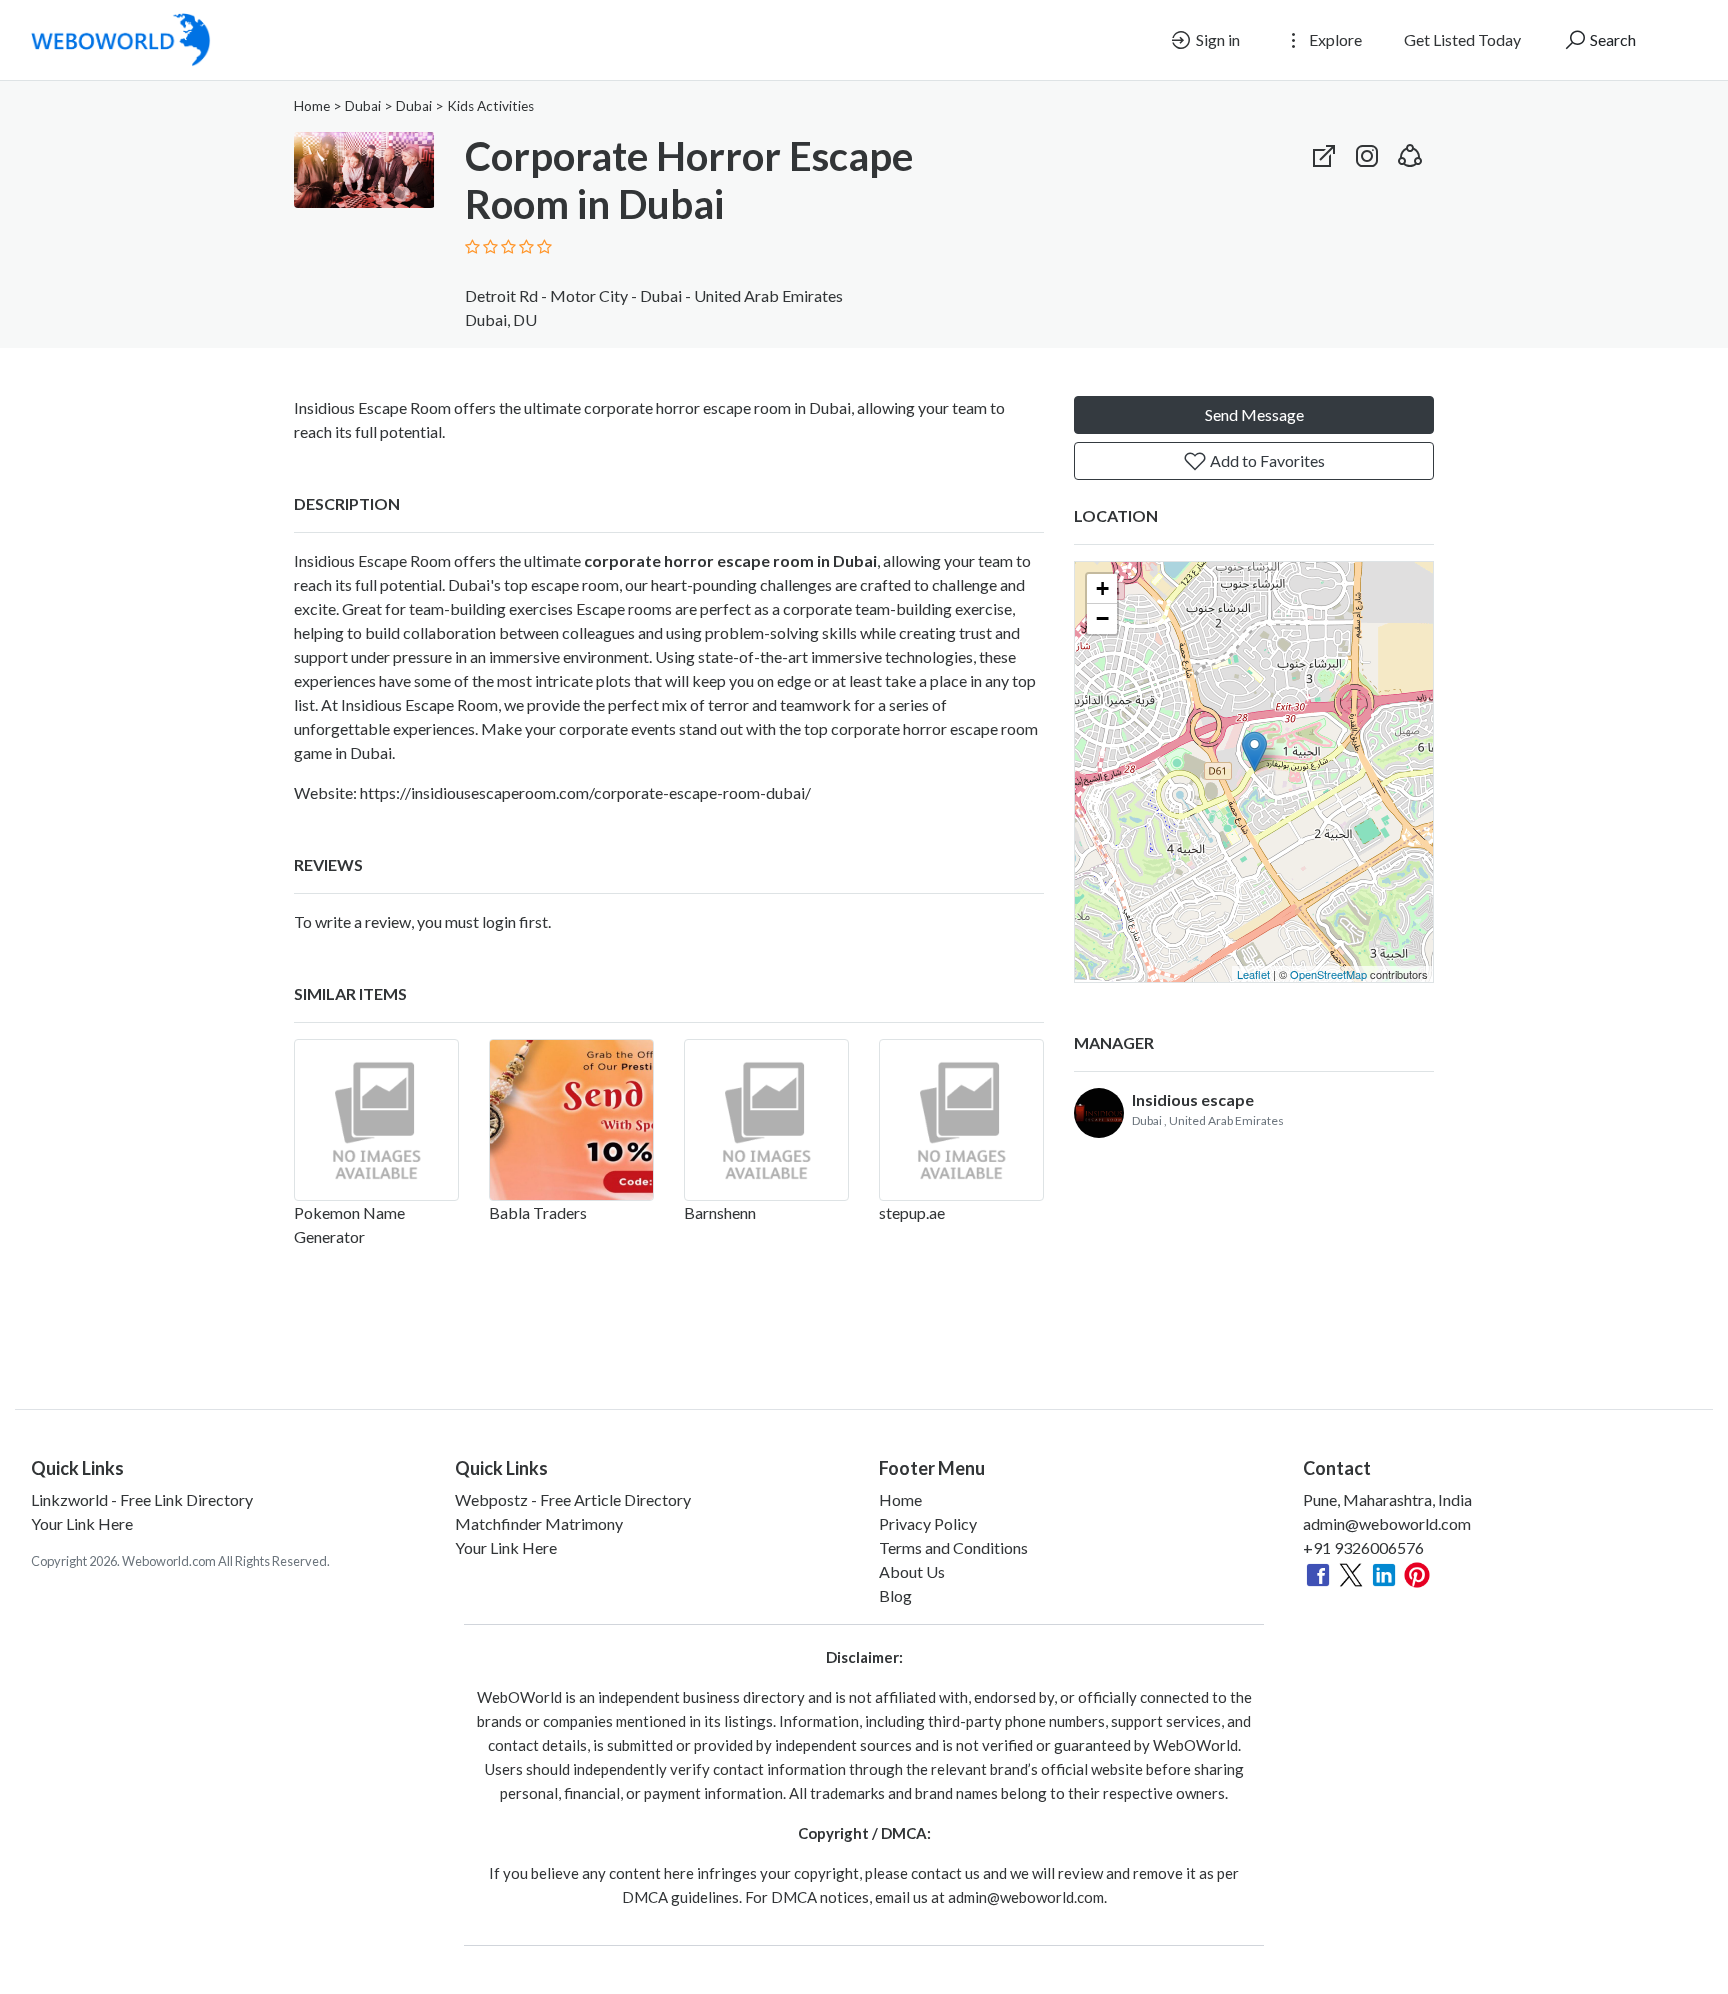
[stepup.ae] (961, 1120)
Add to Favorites (1266, 460)
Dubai (363, 106)
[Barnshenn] (766, 1120)
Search (1611, 39)
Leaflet (1253, 974)
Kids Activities (490, 106)
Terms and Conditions (953, 1547)
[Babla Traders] (571, 1120)
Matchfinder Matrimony (539, 1523)
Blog (895, 1595)
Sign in (1216, 39)
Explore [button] (1334, 39)
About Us (912, 1571)
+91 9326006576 (1363, 1547)
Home (312, 106)
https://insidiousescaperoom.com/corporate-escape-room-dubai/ (585, 792)
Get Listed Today (1462, 39)
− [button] (1102, 618)
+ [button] (1102, 588)
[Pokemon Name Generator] (376, 1120)
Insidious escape (1193, 1099)
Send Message (1254, 414)
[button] (1410, 151)
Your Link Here (82, 1523)
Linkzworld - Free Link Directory (142, 1499)
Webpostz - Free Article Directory (573, 1499)
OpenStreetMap (1328, 974)
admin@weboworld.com (1387, 1523)
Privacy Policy (928, 1523)
